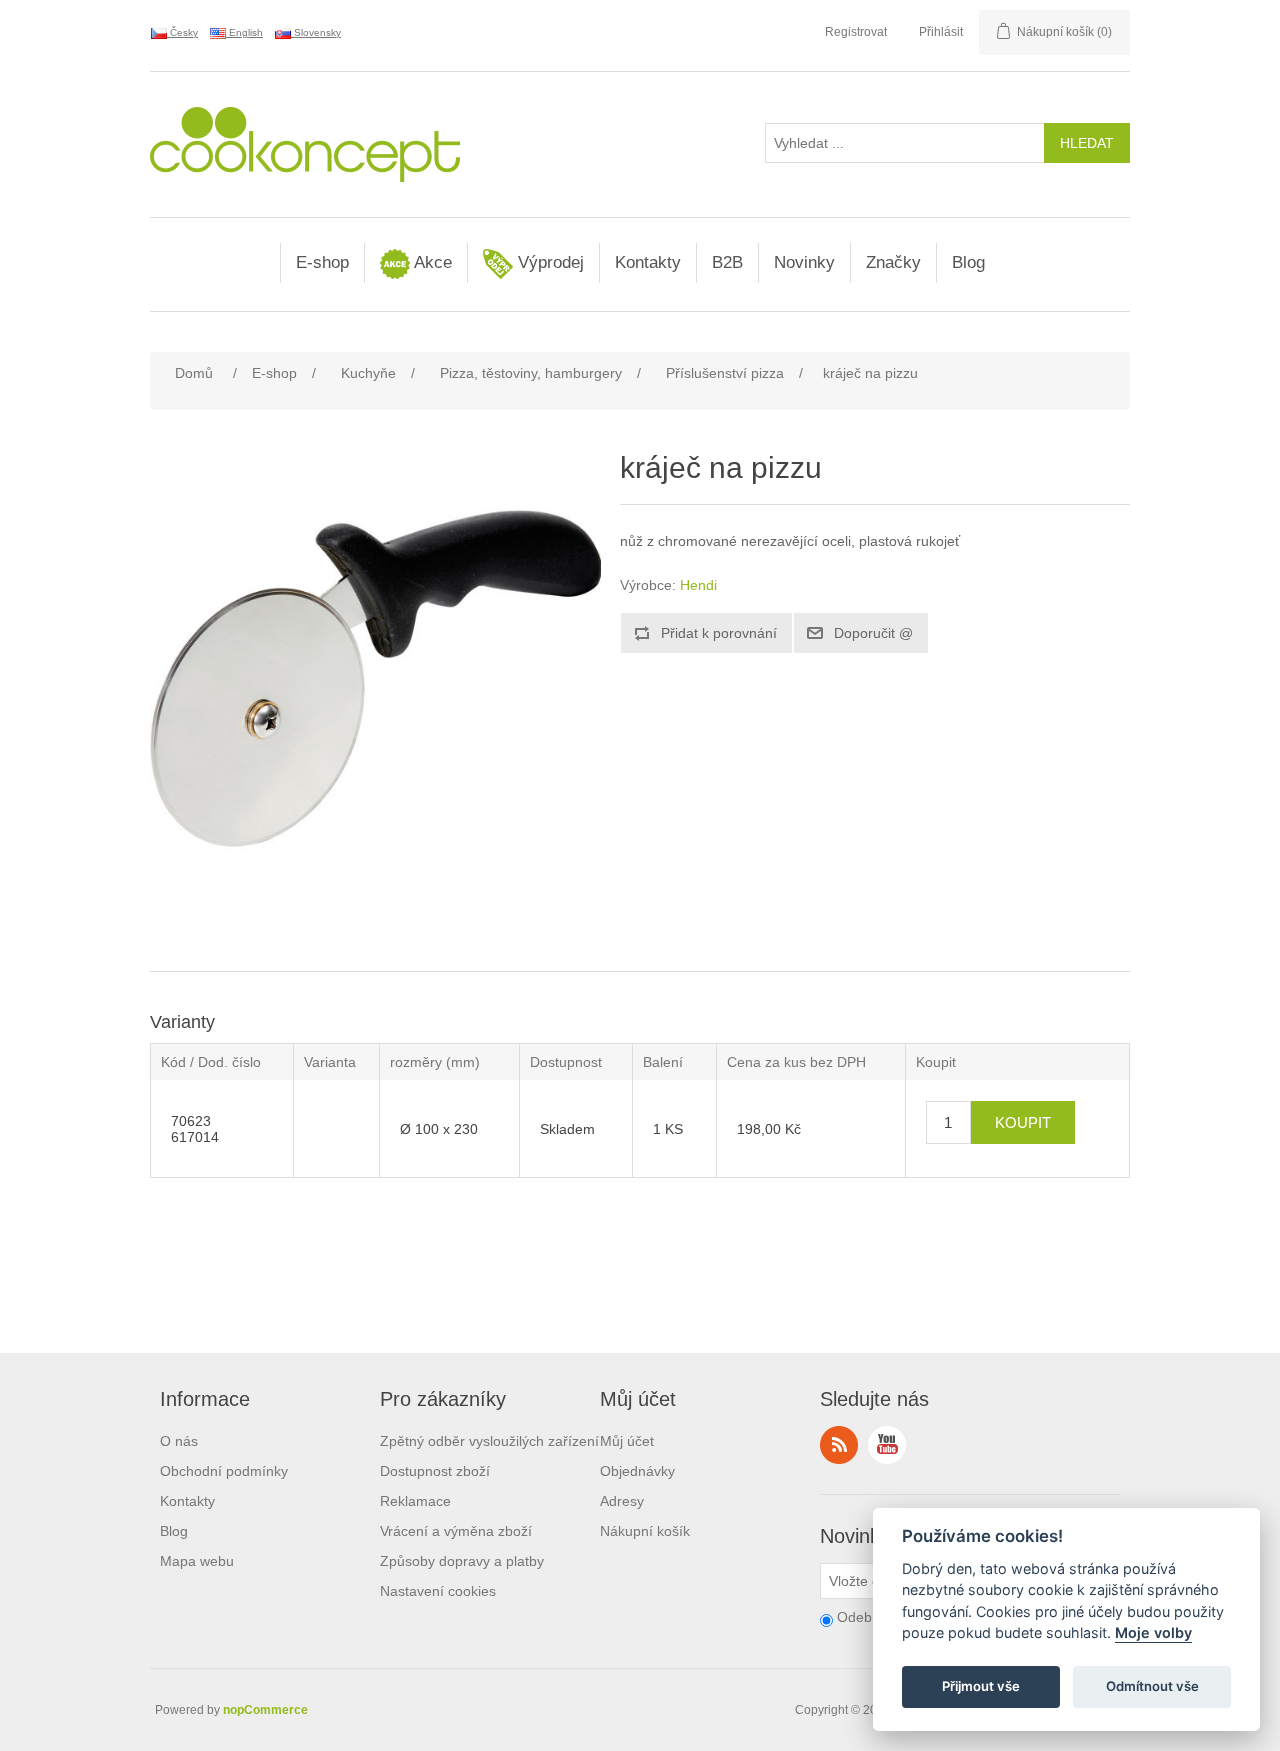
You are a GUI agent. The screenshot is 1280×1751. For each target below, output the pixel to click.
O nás (179, 1441)
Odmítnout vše (1152, 1687)
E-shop (322, 262)
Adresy (622, 1501)
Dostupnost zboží (435, 1471)
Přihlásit (941, 32)
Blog (968, 262)
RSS (839, 1445)
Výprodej (548, 262)
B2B (727, 262)
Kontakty (648, 262)
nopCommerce (265, 1710)
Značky (893, 262)
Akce (431, 262)
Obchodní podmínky (224, 1471)
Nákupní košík (645, 1531)
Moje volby (1153, 1633)
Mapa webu (197, 1561)
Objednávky (637, 1471)
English (244, 32)
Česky (182, 32)
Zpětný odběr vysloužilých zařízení (489, 1441)
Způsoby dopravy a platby (462, 1561)
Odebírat (865, 1617)
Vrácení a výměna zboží (456, 1531)
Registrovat (856, 32)
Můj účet (627, 1441)
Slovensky (316, 32)
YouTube (887, 1445)
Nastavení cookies (438, 1591)
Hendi (698, 585)
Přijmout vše (981, 1687)
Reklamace (415, 1501)
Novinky (804, 262)
